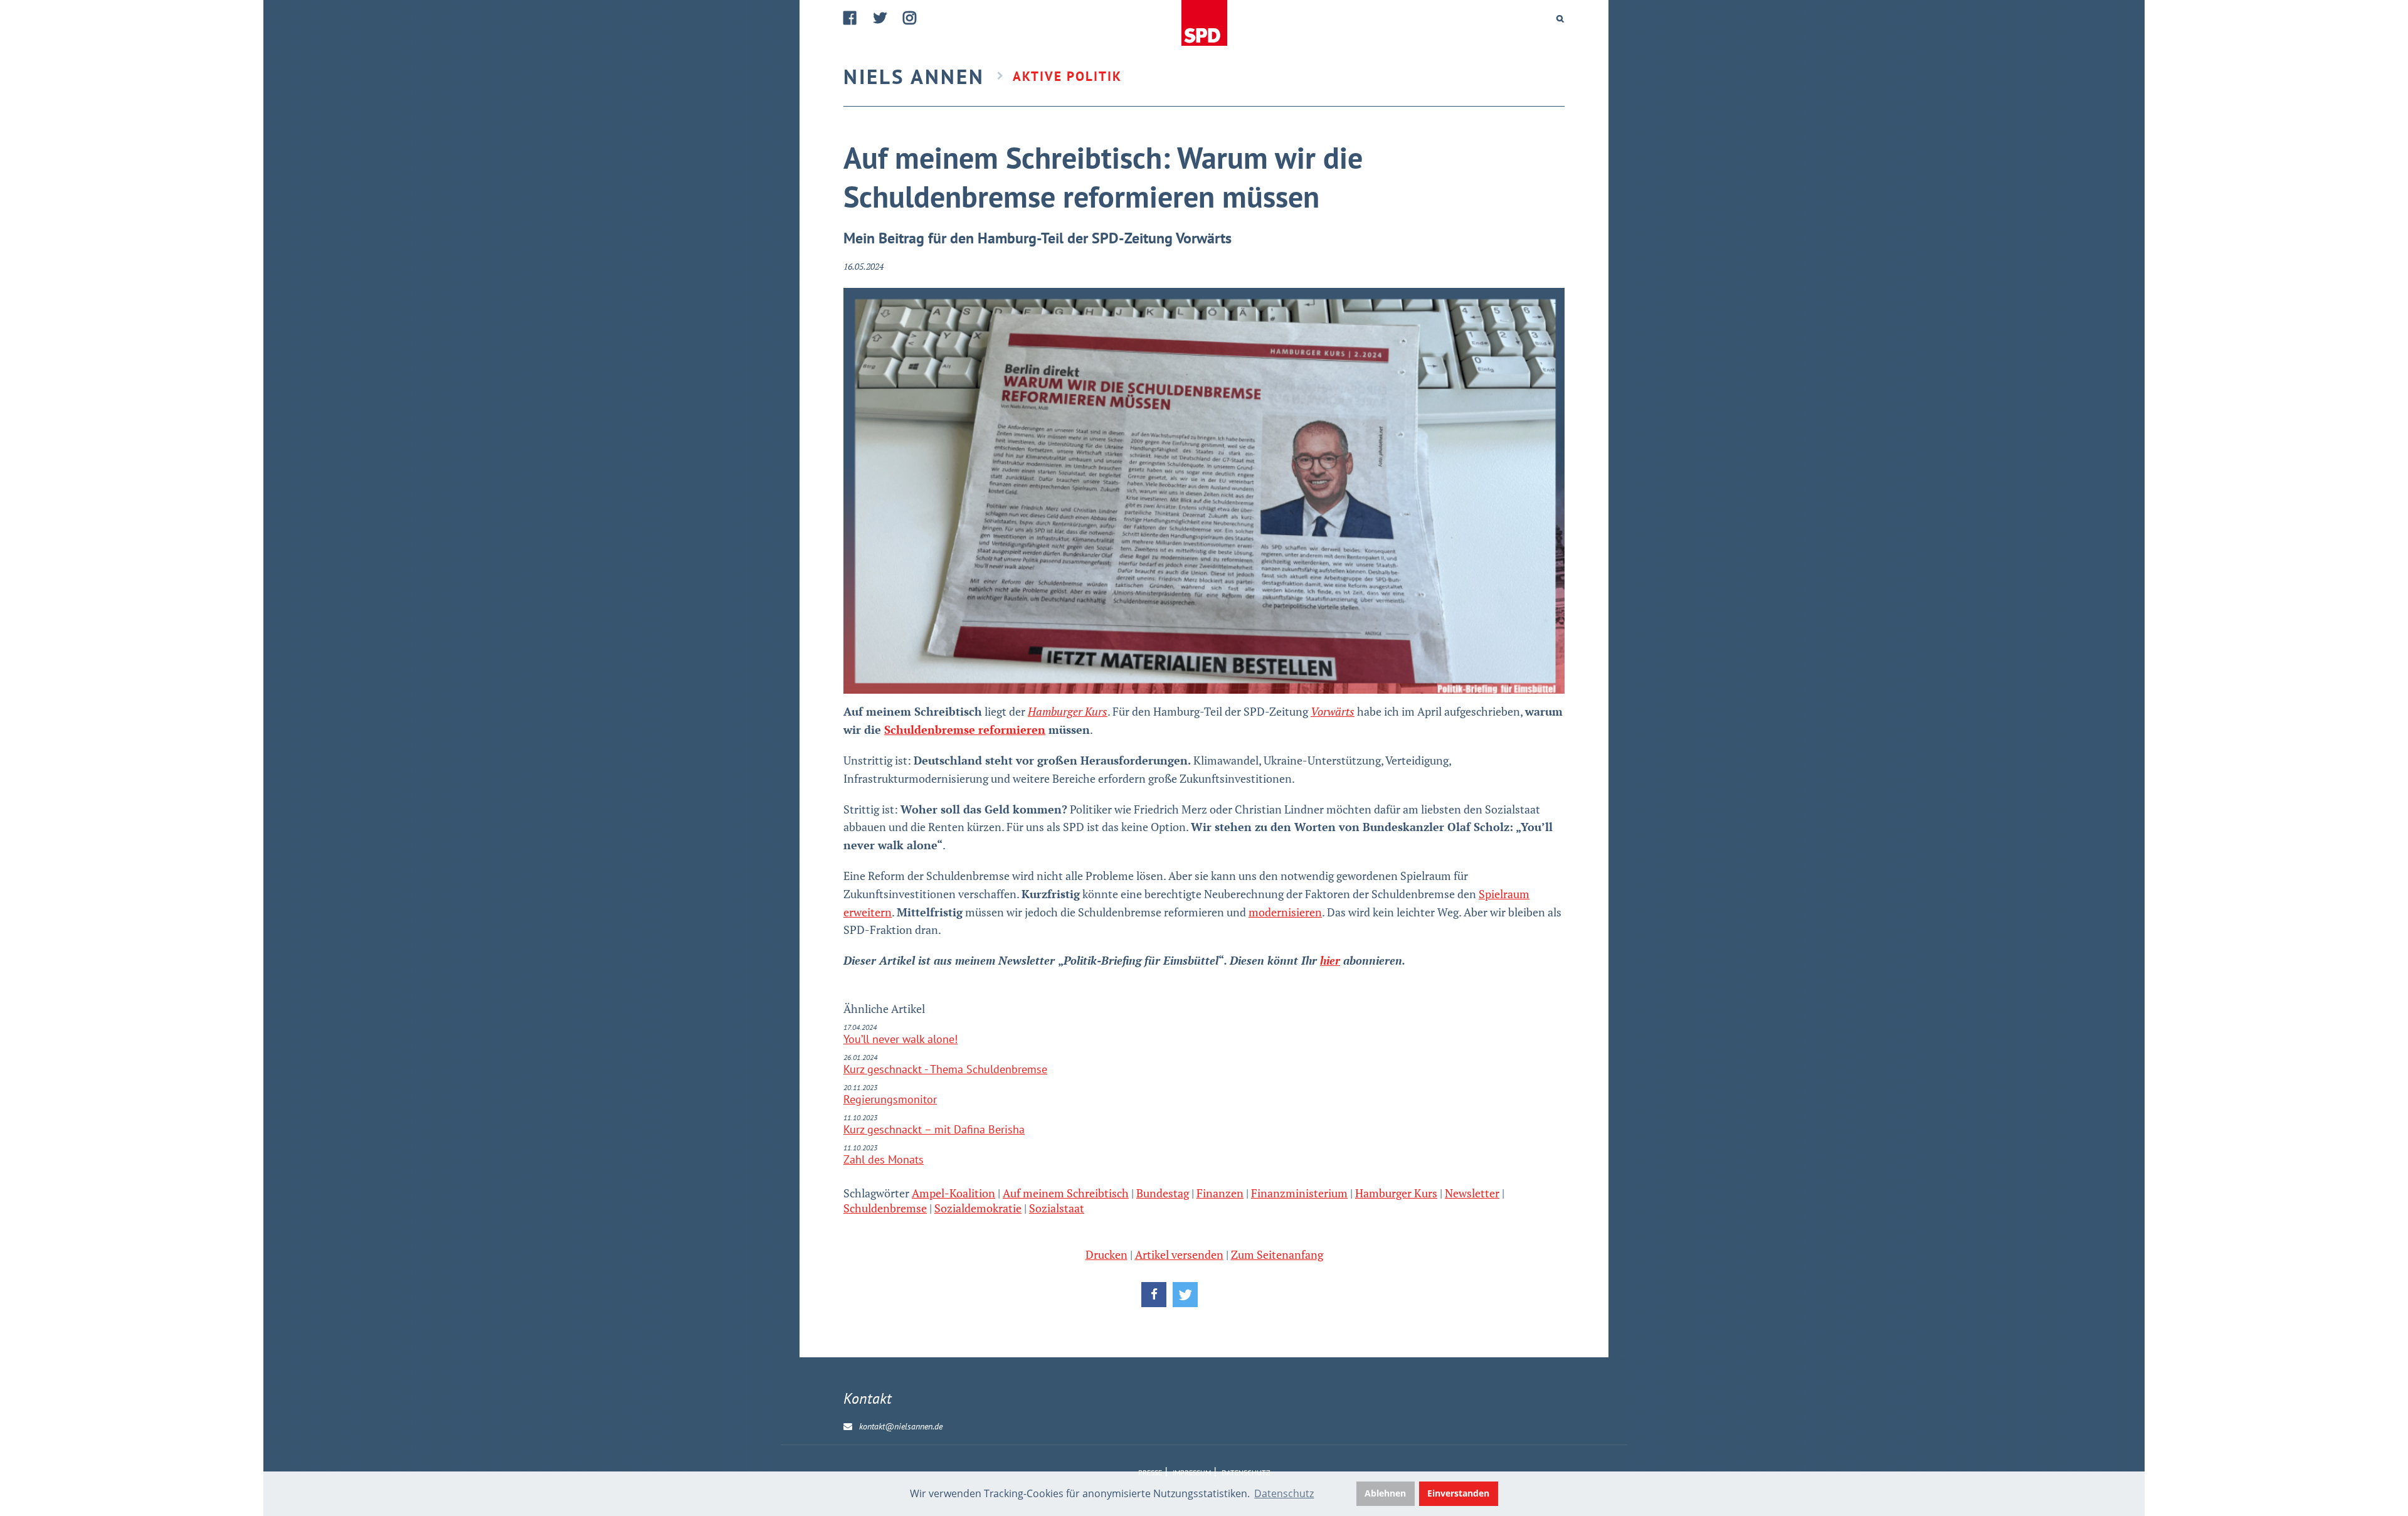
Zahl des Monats (884, 1159)
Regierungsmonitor (890, 1099)
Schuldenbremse (885, 1208)
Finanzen (1220, 1193)
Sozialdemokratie (978, 1208)
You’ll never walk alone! (900, 1039)
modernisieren (1285, 912)
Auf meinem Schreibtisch (1066, 1193)
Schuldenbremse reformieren (965, 729)
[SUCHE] (1560, 19)
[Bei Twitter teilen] (1185, 1295)
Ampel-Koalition (953, 1193)
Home (1204, 24)
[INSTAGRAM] (910, 18)
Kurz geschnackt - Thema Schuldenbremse (945, 1069)
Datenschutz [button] (1284, 1493)
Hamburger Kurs (1396, 1193)
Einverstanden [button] (1458, 1493)
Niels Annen (914, 76)
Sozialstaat (1057, 1208)
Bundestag (1163, 1193)
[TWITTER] (880, 18)
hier (1330, 960)
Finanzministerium (1299, 1193)
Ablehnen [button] (1385, 1493)
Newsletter (1472, 1193)
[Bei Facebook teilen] (1154, 1295)
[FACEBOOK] (851, 18)
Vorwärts (1333, 711)
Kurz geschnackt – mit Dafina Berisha (934, 1129)
